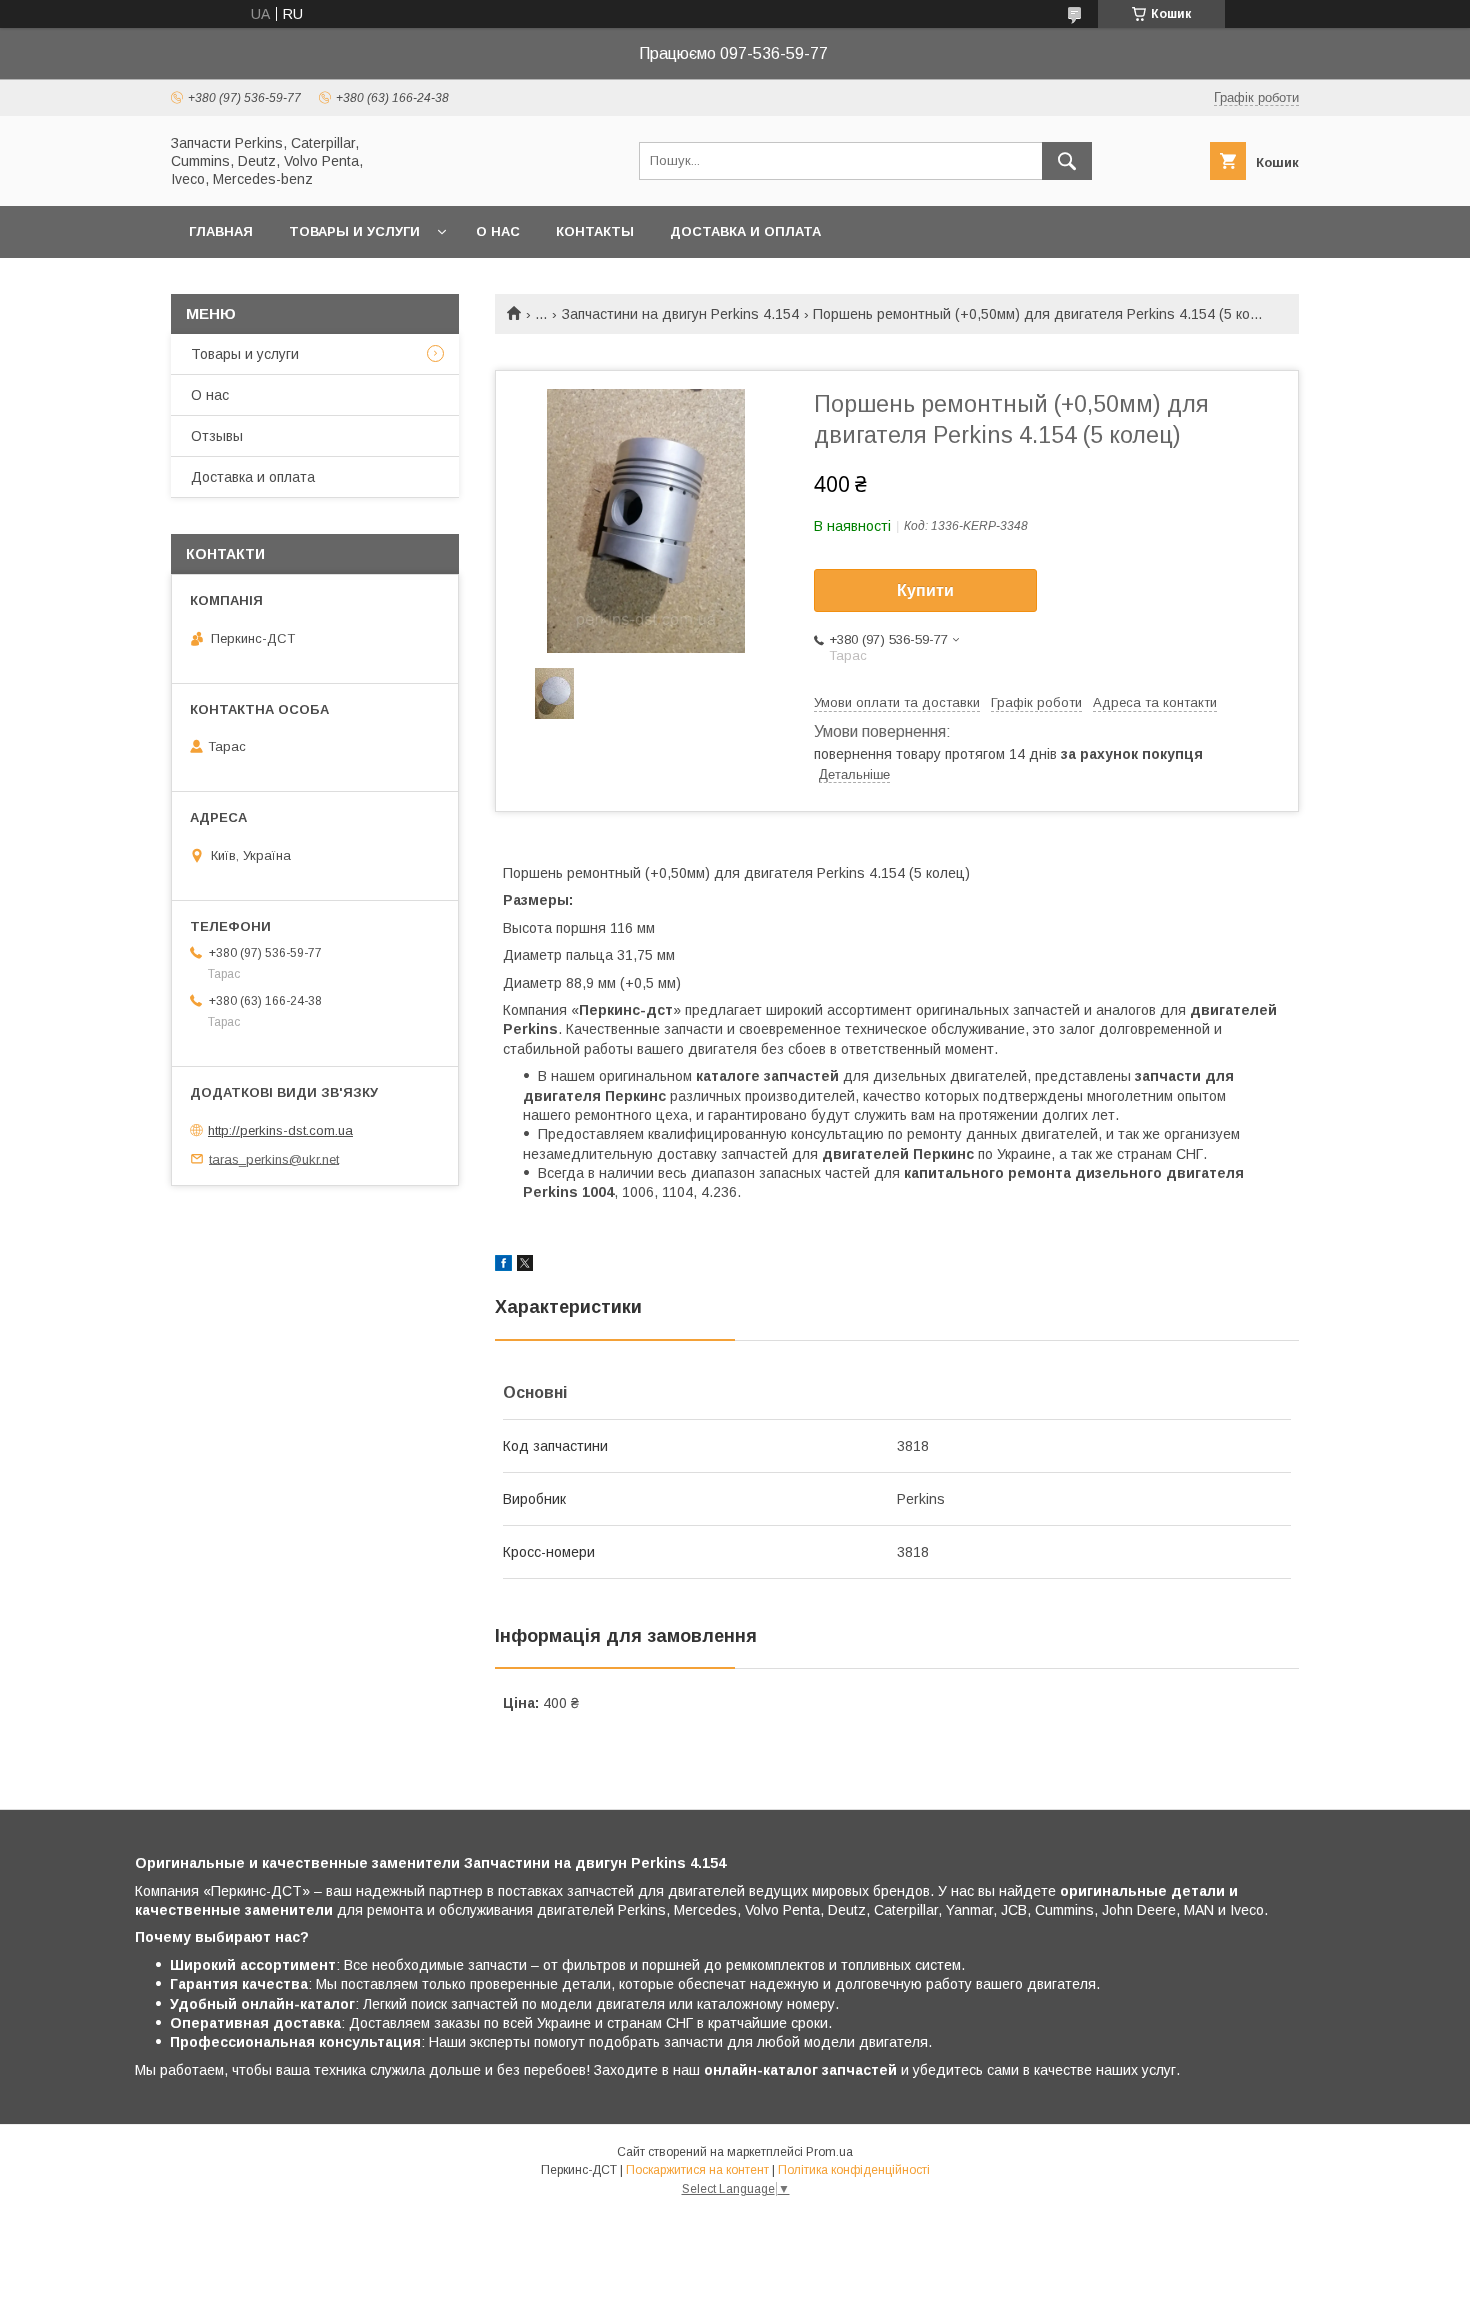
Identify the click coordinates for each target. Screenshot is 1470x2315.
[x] (525, 1266)
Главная (221, 231)
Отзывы (217, 436)
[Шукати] (1067, 161)
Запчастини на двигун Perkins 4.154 (680, 314)
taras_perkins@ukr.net (274, 1158)
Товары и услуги (354, 231)
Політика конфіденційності (854, 2170)
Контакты (595, 231)
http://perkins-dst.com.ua (280, 1130)
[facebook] (503, 1266)
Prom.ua (829, 2152)
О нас (498, 231)
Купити (925, 590)
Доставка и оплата (745, 231)
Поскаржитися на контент (697, 2170)
